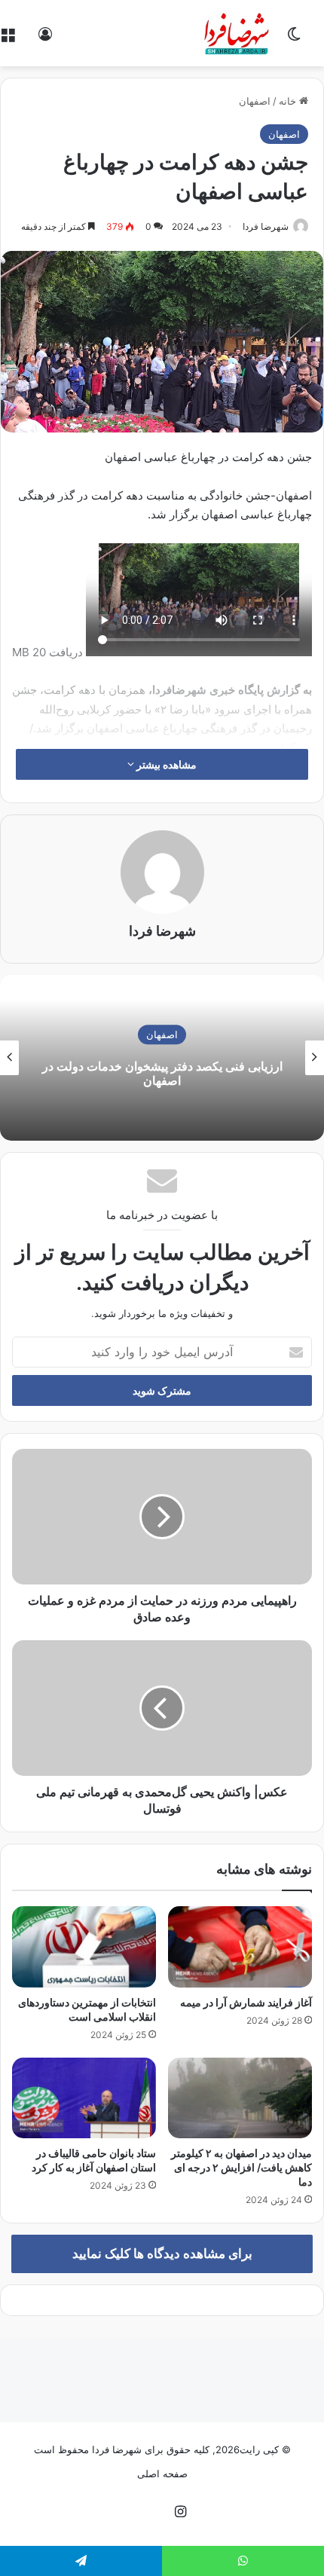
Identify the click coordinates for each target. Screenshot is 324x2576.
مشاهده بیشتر (165, 764)
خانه (289, 101)
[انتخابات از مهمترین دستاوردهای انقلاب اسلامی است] (84, 1947)
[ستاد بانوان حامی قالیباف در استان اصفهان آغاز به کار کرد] (84, 2098)
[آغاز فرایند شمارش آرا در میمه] (240, 1947)
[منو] (8, 39)
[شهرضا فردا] (238, 33)
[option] (162, 1058)
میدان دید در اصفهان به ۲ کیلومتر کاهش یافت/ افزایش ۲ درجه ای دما (241, 2167)
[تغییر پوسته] (294, 39)
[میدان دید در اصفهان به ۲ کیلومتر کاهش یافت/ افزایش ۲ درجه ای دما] (240, 2098)
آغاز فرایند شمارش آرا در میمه (246, 2002)
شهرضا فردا (266, 226)
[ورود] (45, 39)
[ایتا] (144, 2513)
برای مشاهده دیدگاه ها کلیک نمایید (162, 2254)
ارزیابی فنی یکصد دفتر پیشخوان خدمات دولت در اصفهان (162, 1073)
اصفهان (255, 101)
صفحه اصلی (162, 2474)
